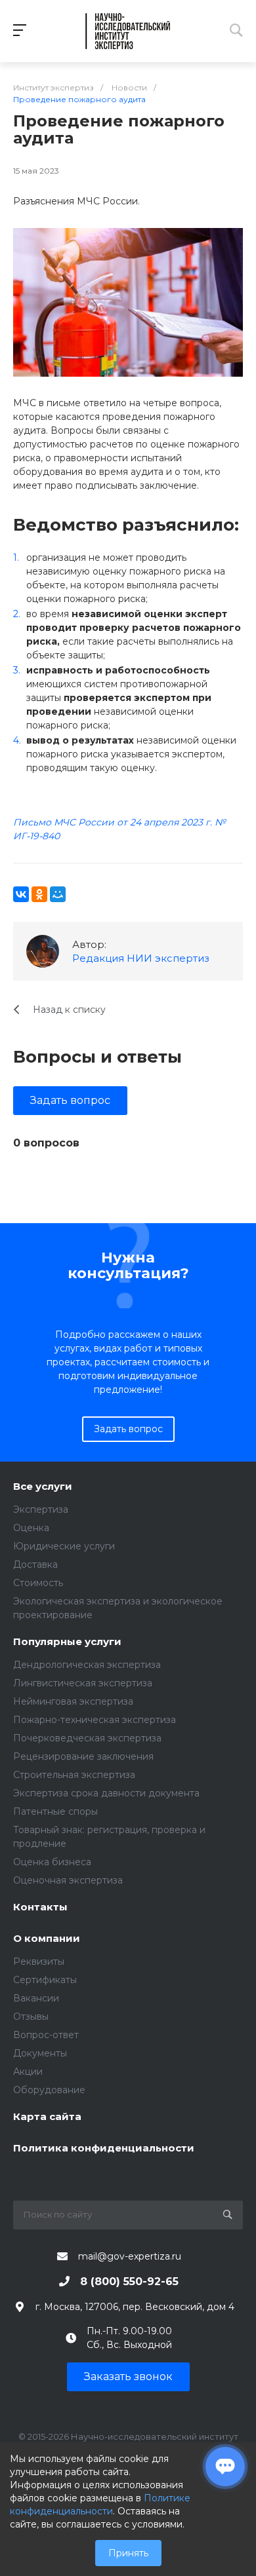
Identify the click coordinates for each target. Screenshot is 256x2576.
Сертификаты (45, 1980)
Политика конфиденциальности (104, 2149)
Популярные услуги (67, 1642)
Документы (40, 2053)
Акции (28, 2072)
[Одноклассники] (39, 894)
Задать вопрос (70, 1100)
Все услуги (43, 1487)
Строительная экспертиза (74, 1775)
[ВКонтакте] (21, 894)
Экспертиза (41, 1509)
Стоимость (38, 1583)
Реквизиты (39, 1961)
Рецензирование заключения (83, 1756)
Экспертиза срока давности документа (106, 1793)
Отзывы (31, 2017)
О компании (47, 1939)
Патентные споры (55, 1811)
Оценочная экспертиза (68, 1880)
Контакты (40, 1907)
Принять (128, 2553)
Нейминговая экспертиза (73, 1701)
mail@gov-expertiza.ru (130, 2256)
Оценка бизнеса (52, 1862)
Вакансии (36, 1998)
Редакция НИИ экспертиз (141, 958)
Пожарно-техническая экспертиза (95, 1720)
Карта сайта (47, 2117)
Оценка (31, 1528)
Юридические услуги (64, 1546)
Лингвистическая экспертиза (83, 1683)
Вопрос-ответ (46, 2035)
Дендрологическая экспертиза (87, 1665)
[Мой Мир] (58, 894)
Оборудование (49, 2090)
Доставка (35, 1564)
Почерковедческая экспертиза (87, 1738)
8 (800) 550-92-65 (129, 2282)
